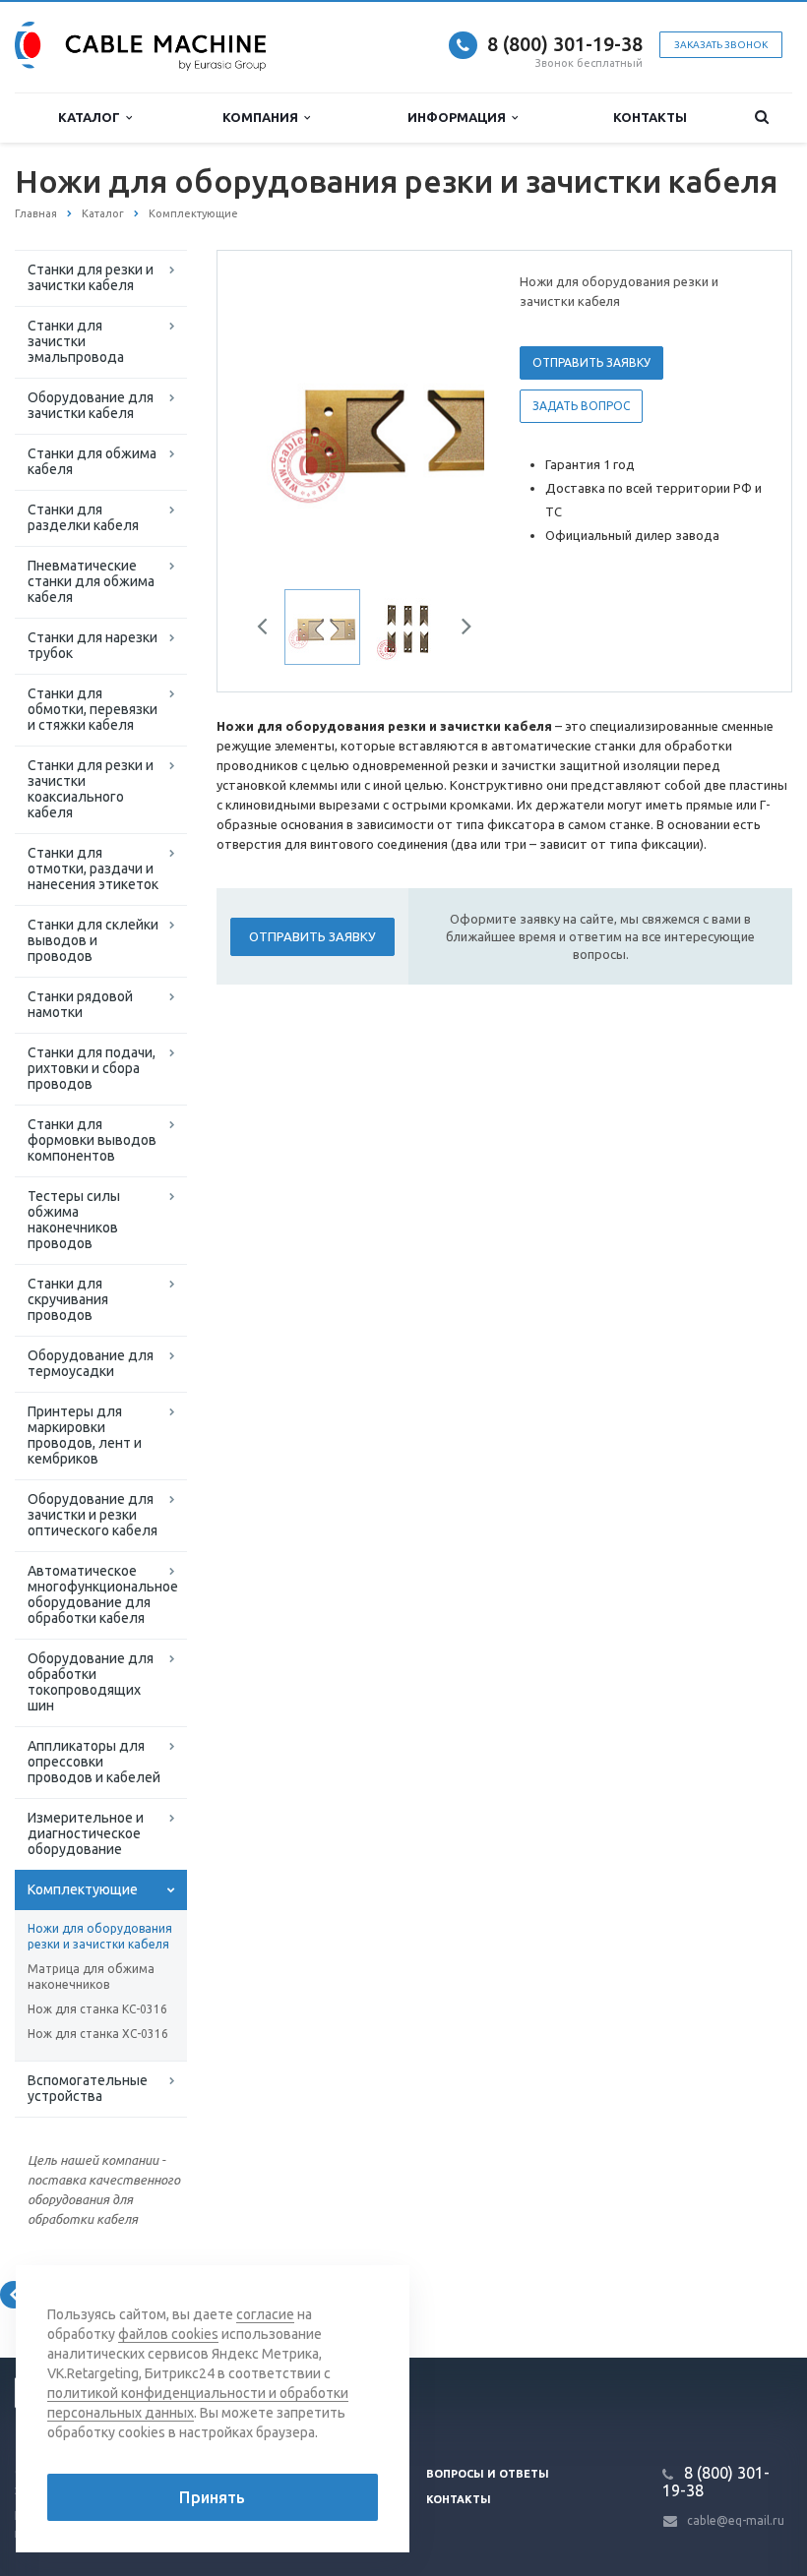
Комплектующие (83, 1889)
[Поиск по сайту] (761, 118)
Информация (460, 117)
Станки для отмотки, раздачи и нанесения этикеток (93, 869)
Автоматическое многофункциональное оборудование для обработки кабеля (103, 1594)
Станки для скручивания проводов (68, 1299)
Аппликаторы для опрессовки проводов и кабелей (94, 1762)
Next (456, 418)
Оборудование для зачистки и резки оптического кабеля (93, 1515)
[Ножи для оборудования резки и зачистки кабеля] (399, 420)
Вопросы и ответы (488, 2474)
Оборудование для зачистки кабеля (91, 405)
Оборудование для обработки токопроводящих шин (91, 1682)
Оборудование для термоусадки (91, 1363)
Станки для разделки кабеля (83, 517)
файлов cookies (168, 2334)
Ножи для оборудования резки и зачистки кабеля (100, 1936)
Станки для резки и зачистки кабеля (91, 277)
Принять (212, 2497)
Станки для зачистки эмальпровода (76, 341)
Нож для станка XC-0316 (98, 2034)
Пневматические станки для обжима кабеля (91, 581)
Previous (274, 418)
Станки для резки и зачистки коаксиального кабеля (91, 789)
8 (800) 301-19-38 (565, 44)
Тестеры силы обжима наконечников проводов (74, 1220)
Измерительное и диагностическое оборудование (86, 1833)
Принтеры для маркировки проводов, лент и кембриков (85, 1435)
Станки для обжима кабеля (92, 461)
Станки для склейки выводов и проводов (93, 940)
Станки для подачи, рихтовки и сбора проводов (92, 1068)
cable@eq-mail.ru (736, 2520)
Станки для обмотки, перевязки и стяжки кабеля (93, 709)
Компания (263, 117)
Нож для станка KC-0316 (97, 2009)
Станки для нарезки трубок (93, 645)
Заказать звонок (721, 45)
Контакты (650, 117)
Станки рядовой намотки (80, 1004)
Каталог (92, 117)
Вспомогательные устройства (88, 2088)
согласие (265, 2314)
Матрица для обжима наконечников (91, 1977)
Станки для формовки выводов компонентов (92, 1140)
